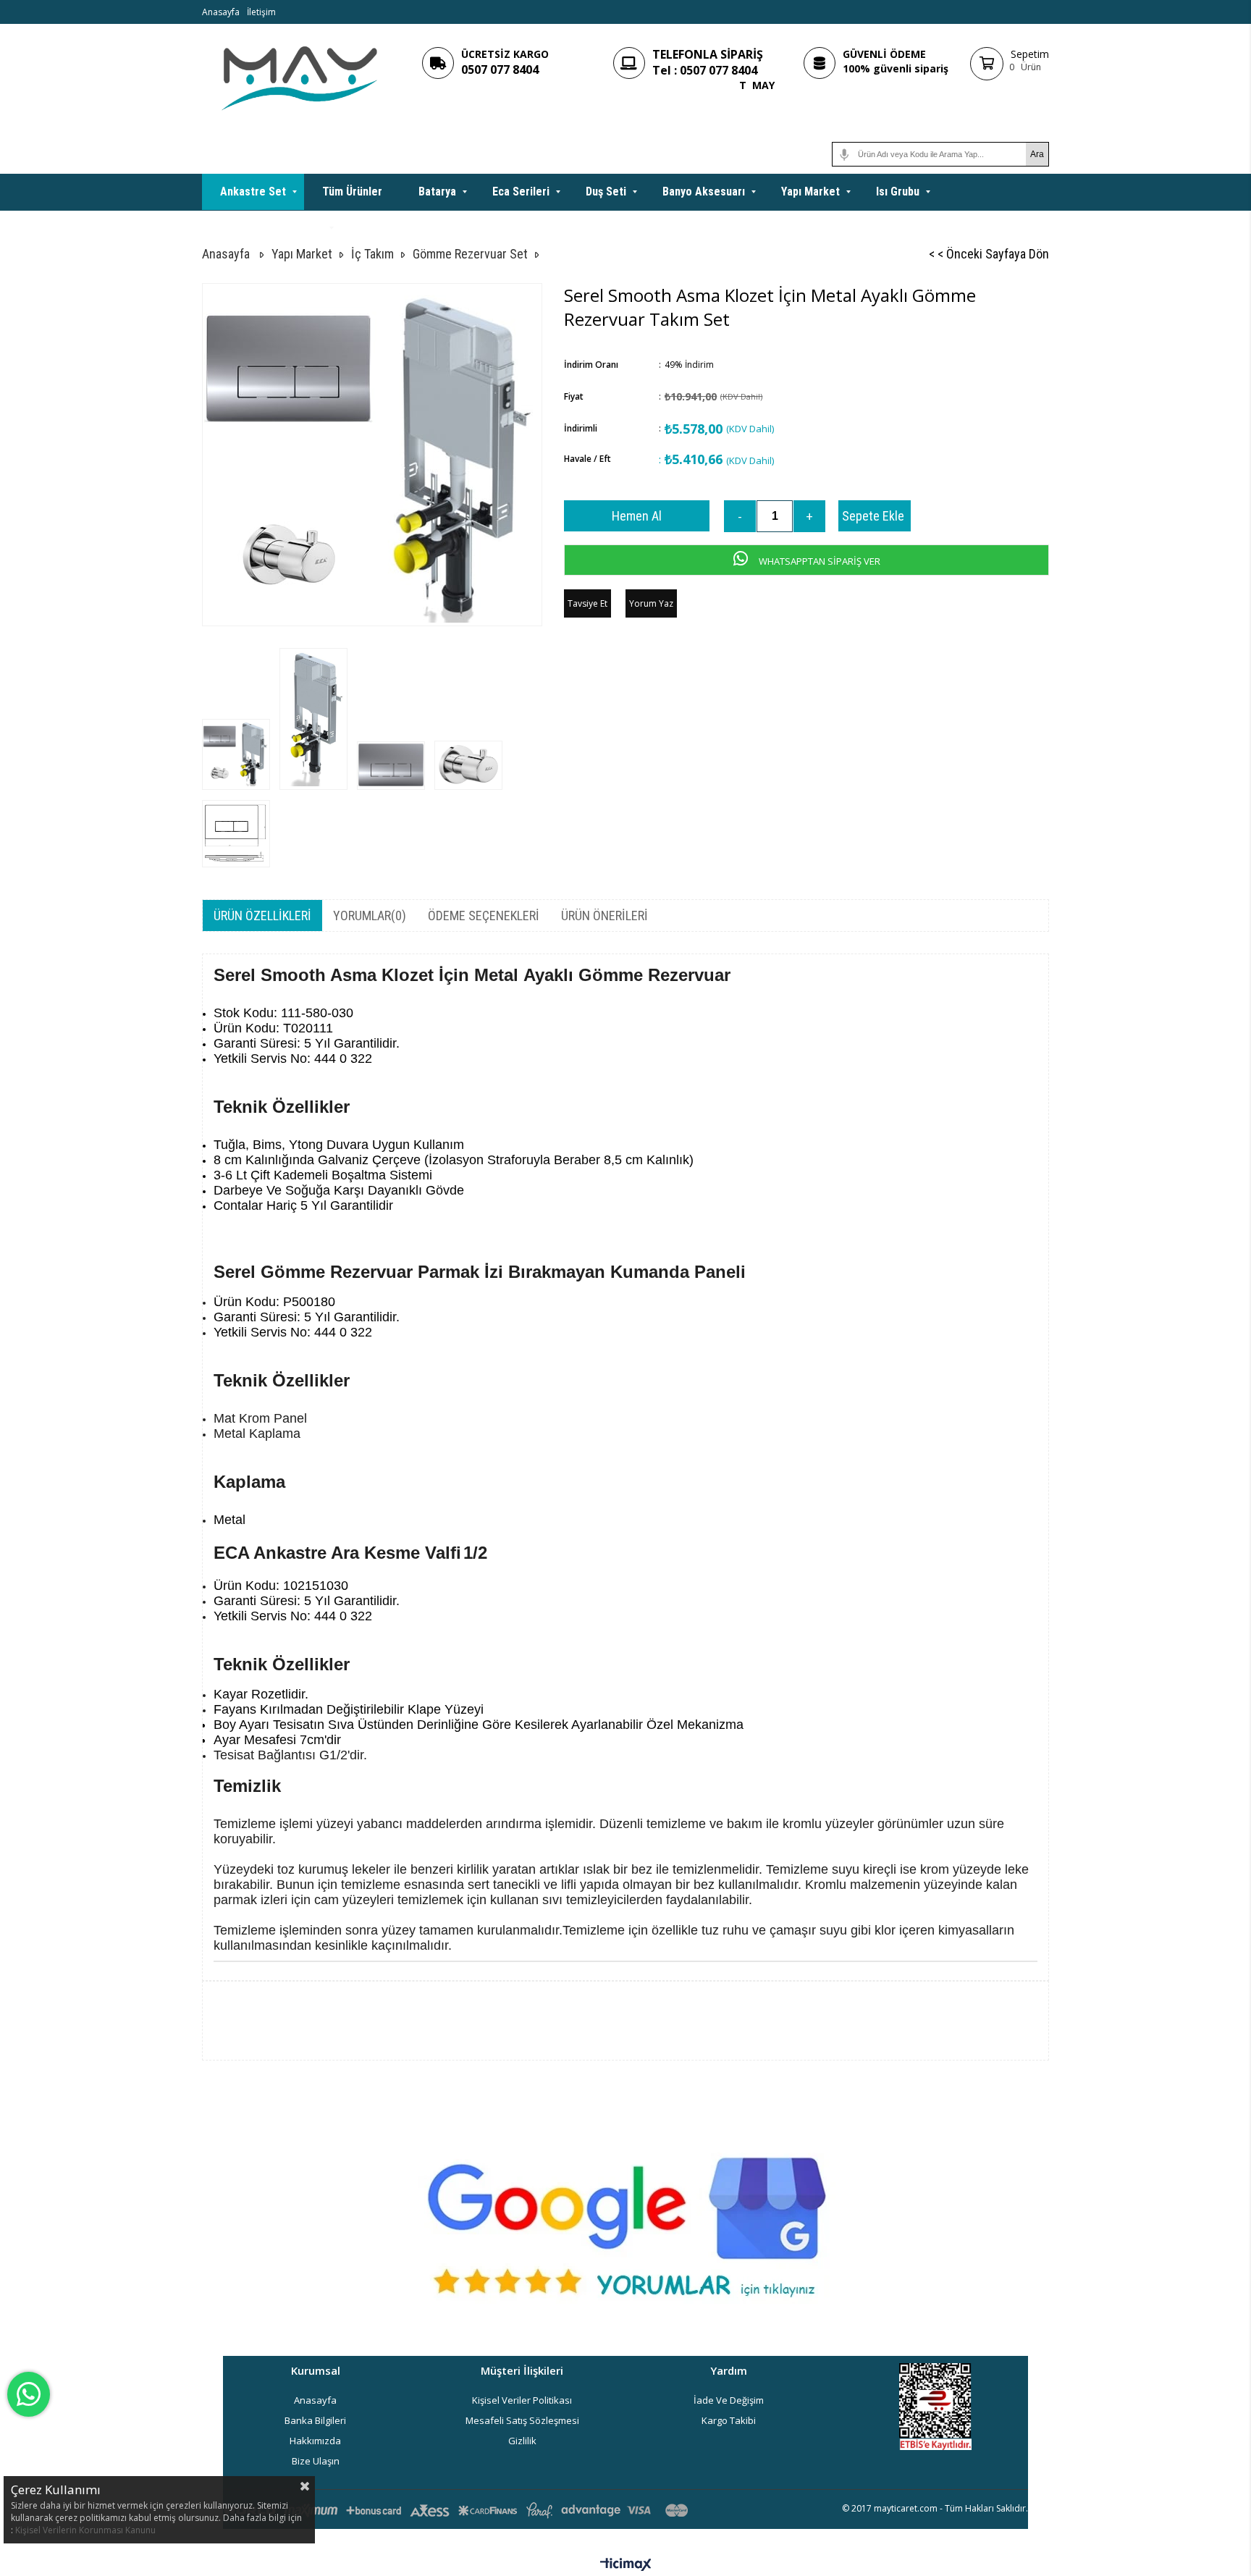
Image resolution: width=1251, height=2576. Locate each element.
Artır (809, 516)
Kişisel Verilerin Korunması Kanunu (85, 2530)
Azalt (740, 516)
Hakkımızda (315, 2441)
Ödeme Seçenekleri (484, 916)
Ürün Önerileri (605, 916)
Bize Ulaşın (316, 2461)
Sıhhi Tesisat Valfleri (271, 228)
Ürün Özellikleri (262, 916)
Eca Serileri (521, 191)
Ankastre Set (253, 191)
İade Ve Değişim (729, 2400)
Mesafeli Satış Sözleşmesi (522, 2420)
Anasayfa (221, 12)
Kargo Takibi (729, 2420)
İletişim (261, 12)
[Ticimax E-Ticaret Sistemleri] (626, 2565)
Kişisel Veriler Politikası (522, 2400)
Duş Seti (606, 191)
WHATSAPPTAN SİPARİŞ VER (818, 561)
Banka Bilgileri (315, 2420)
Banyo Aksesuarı (704, 191)
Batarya (437, 191)
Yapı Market (810, 191)
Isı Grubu (898, 191)
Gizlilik (522, 2441)
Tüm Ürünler (352, 191)
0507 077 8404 (500, 70)
